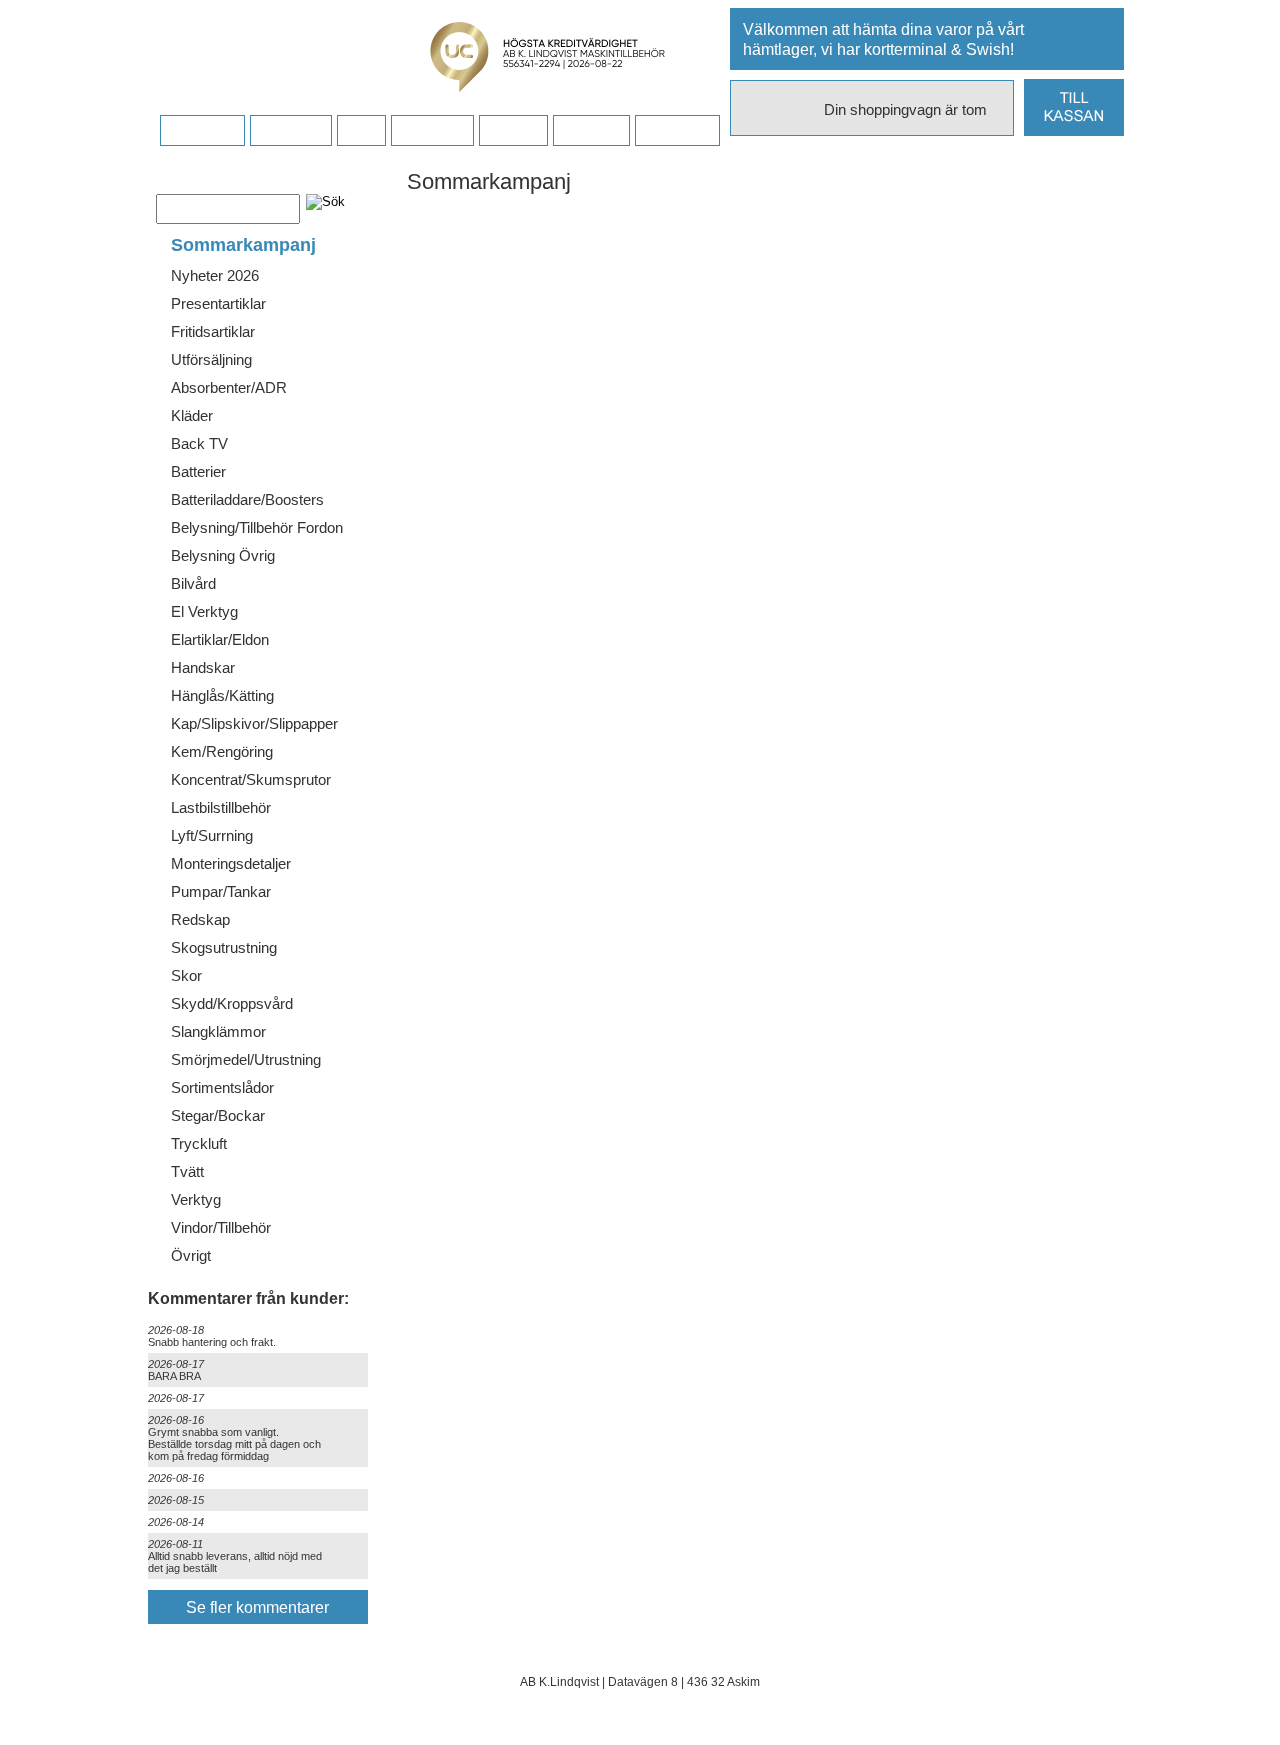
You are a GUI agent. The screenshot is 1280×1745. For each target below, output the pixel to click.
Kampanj (591, 131)
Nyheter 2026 (215, 275)
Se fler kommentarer (257, 1607)
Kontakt (513, 131)
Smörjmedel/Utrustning (246, 1059)
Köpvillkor (290, 131)
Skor (186, 975)
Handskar (203, 667)
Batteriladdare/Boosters (247, 499)
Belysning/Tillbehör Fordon (257, 527)
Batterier (198, 471)
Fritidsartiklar (213, 331)
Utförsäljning (211, 359)
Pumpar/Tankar (221, 891)
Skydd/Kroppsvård (232, 1003)
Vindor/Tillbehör (221, 1227)
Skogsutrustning (224, 947)
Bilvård (193, 583)
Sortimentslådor (222, 1087)
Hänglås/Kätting (222, 695)
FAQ (361, 131)
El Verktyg (204, 611)
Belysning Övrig (223, 555)
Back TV (199, 443)
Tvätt (187, 1171)
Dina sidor (677, 131)
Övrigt (191, 1255)
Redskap (200, 919)
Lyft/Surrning (212, 835)
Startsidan (202, 131)
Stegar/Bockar (218, 1115)
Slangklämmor (218, 1031)
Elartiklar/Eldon (220, 639)
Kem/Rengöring (222, 751)
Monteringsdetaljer (231, 863)
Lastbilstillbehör (221, 807)
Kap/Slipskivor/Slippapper (254, 723)
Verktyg (196, 1199)
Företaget (432, 131)
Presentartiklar (218, 303)
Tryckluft (199, 1143)
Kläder (192, 415)
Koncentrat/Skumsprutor (251, 779)
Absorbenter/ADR (229, 387)
